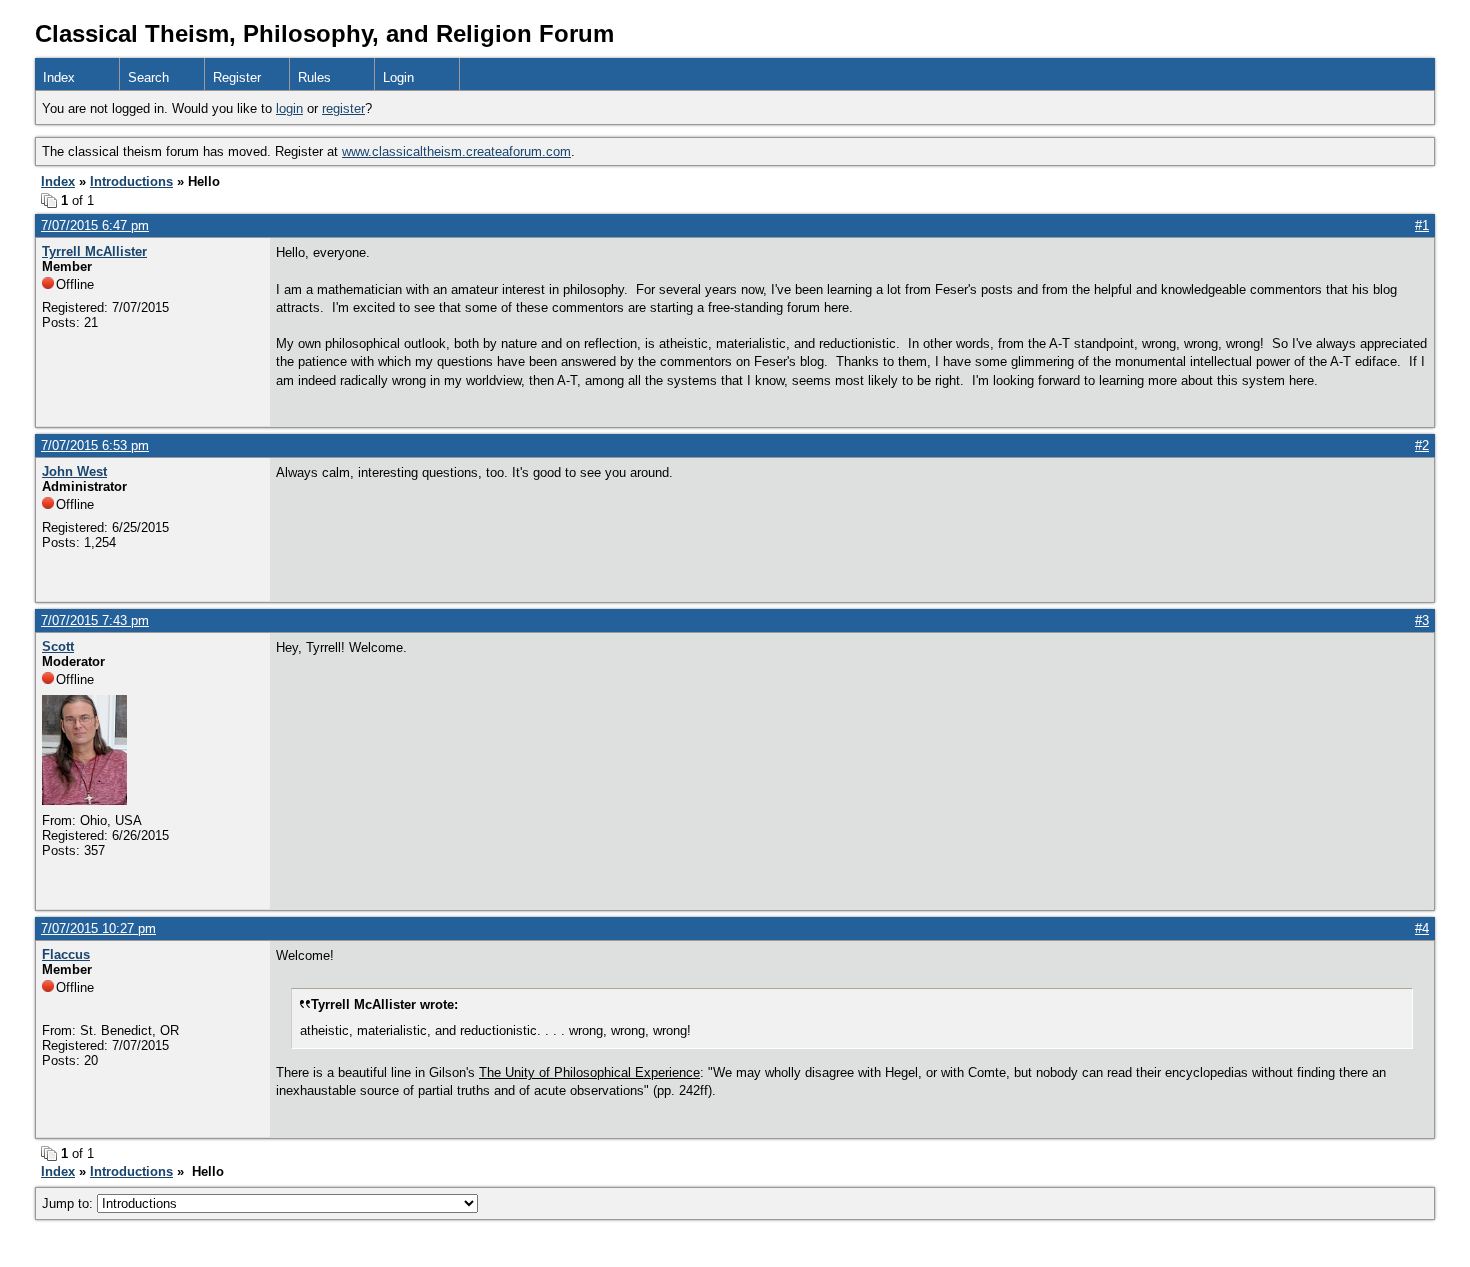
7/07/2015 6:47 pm (95, 225)
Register (237, 77)
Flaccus (66, 954)
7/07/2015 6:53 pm (95, 445)
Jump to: (69, 1203)
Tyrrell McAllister (94, 251)
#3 (1422, 620)
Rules (314, 77)
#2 (1422, 445)
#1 (1422, 225)
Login (398, 77)
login (289, 108)
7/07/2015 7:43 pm (95, 620)
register (343, 108)
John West (74, 471)
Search (148, 77)
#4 (1422, 928)
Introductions (131, 181)
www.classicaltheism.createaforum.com (456, 151)
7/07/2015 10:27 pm (98, 928)
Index (59, 77)
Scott (58, 646)
